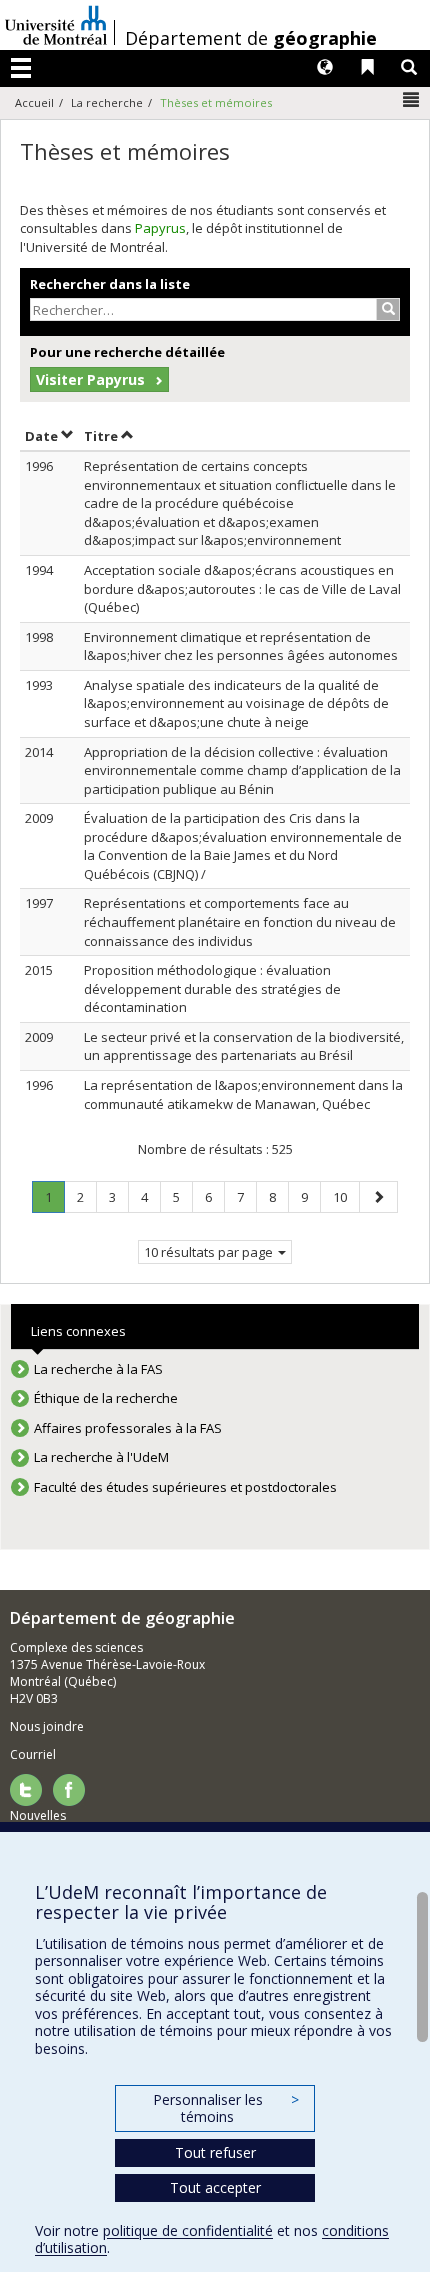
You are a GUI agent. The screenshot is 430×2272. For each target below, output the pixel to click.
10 (346, 1196)
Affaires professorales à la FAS (128, 1428)
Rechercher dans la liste (110, 284)
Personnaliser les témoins (226, 2108)
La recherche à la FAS (98, 1369)
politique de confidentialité (188, 2230)
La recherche (107, 102)
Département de (251, 38)
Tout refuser (215, 2152)
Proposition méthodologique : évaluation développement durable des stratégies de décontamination (212, 988)
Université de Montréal (56, 25)
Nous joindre (47, 1726)
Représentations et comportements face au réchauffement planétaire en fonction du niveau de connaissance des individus (240, 921)
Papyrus (160, 228)
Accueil (34, 102)
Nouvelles (38, 1815)
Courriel (33, 1754)
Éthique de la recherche (106, 1398)
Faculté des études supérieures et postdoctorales (185, 1487)
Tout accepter (215, 2187)
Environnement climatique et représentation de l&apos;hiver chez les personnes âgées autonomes (241, 646)
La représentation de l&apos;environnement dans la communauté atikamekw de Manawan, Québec (243, 1094)
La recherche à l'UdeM (101, 1457)
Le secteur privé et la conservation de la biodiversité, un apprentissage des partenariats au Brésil (244, 1046)
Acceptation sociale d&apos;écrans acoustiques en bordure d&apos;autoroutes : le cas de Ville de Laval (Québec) (242, 588)
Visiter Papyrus (90, 379)
